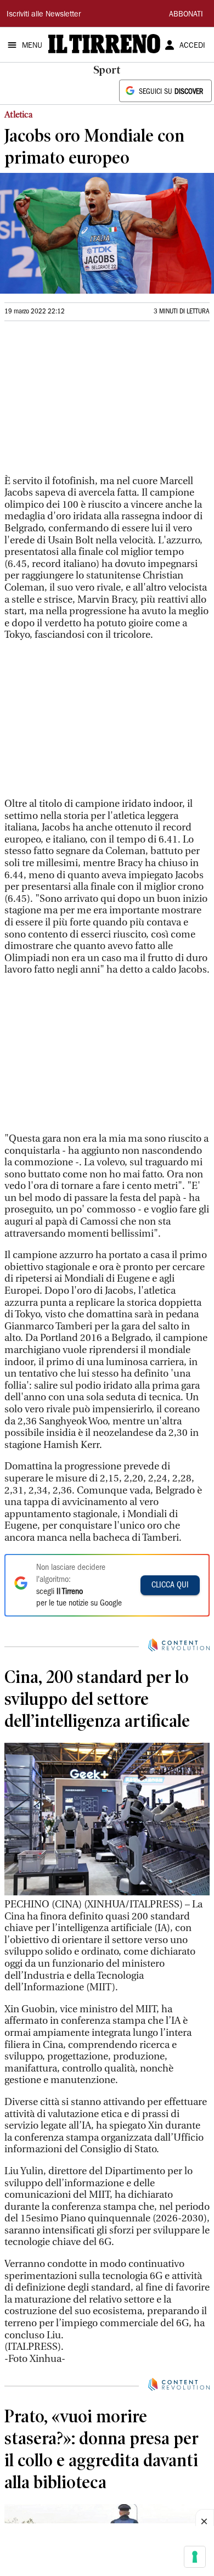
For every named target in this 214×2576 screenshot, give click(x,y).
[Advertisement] (87, 403)
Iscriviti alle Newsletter (44, 15)
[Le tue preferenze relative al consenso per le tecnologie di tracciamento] (195, 2557)
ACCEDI (192, 46)
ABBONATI (186, 15)
